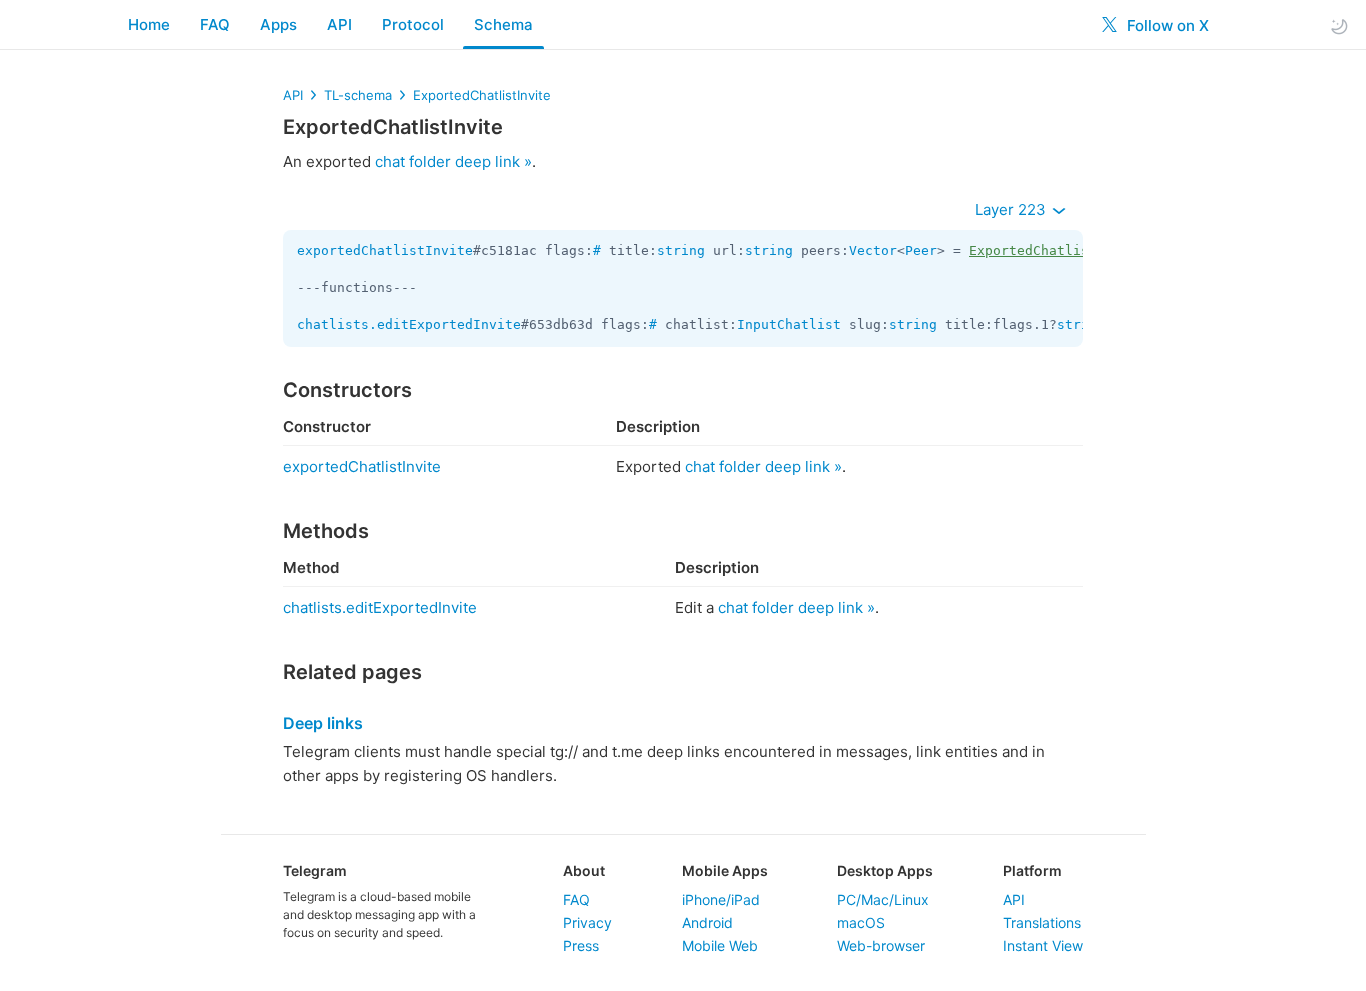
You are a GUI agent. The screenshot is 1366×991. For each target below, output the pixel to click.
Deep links (323, 723)
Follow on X (1166, 25)
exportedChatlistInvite (385, 250)
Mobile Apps (725, 870)
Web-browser (881, 945)
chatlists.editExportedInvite (409, 324)
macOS (861, 922)
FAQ (215, 24)
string (681, 250)
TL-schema (358, 95)
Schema (503, 24)
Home (149, 24)
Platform (1032, 870)
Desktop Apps (885, 870)
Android (707, 922)
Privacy (587, 922)
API (339, 24)
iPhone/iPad (721, 899)
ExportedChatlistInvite (482, 95)
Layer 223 (1012, 209)
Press (581, 945)
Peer (921, 250)
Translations (1042, 922)
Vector (873, 250)
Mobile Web (720, 945)
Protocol (413, 24)
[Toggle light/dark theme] (1339, 25)
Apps (278, 24)
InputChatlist (789, 324)
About (584, 870)
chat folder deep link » (453, 161)
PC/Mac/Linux (883, 899)
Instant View (1043, 945)
